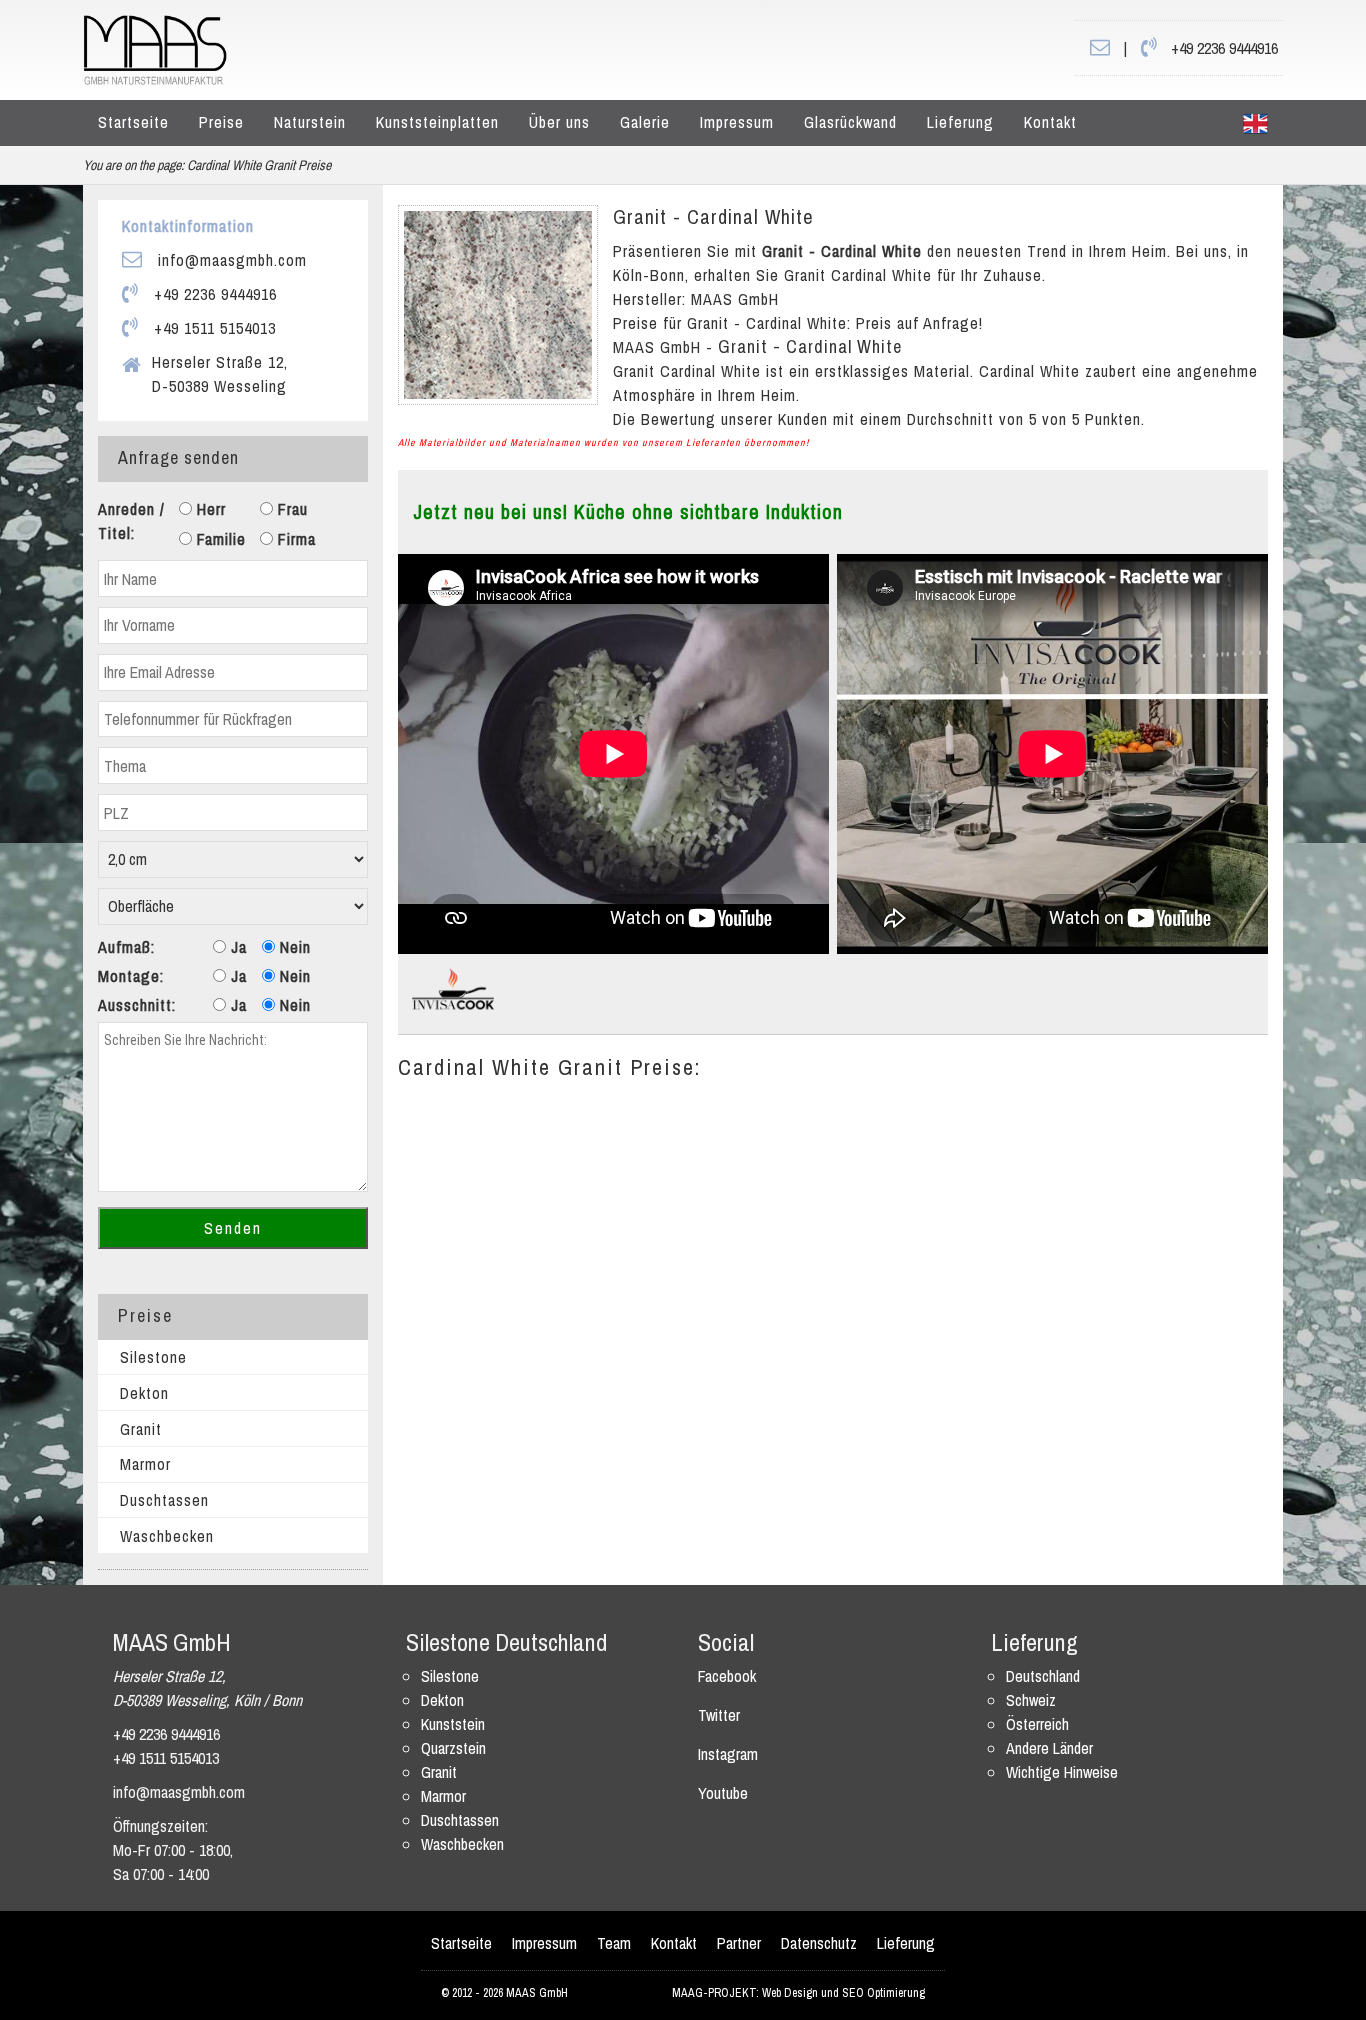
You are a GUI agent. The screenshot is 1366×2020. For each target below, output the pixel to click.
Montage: (131, 976)
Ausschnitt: (137, 1005)
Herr (209, 509)
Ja (236, 947)
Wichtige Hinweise (1062, 1772)
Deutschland (1043, 1676)
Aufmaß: (126, 947)
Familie (219, 539)
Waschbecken (167, 1536)
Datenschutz (819, 1943)
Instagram (728, 1754)
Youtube (723, 1793)
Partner (739, 1943)
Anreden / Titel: (131, 521)
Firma (294, 539)
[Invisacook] (453, 988)
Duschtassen (164, 1500)
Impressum (737, 122)
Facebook (727, 1676)
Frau (290, 509)
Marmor (145, 1464)
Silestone (153, 1357)
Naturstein (310, 122)
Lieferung (960, 122)
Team (614, 1943)
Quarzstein (453, 1748)
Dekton (144, 1393)
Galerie (645, 122)
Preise (221, 122)
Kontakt (1050, 122)
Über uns (559, 122)
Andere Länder (1049, 1748)
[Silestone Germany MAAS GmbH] (1255, 123)
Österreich (1037, 1724)
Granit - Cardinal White (713, 216)
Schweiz (1031, 1700)
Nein (293, 947)
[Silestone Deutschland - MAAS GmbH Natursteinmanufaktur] (155, 48)
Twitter (719, 1715)
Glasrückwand (850, 122)
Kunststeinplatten (437, 122)
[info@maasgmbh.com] (1100, 48)
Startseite (133, 122)
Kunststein (453, 1724)
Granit (141, 1429)
